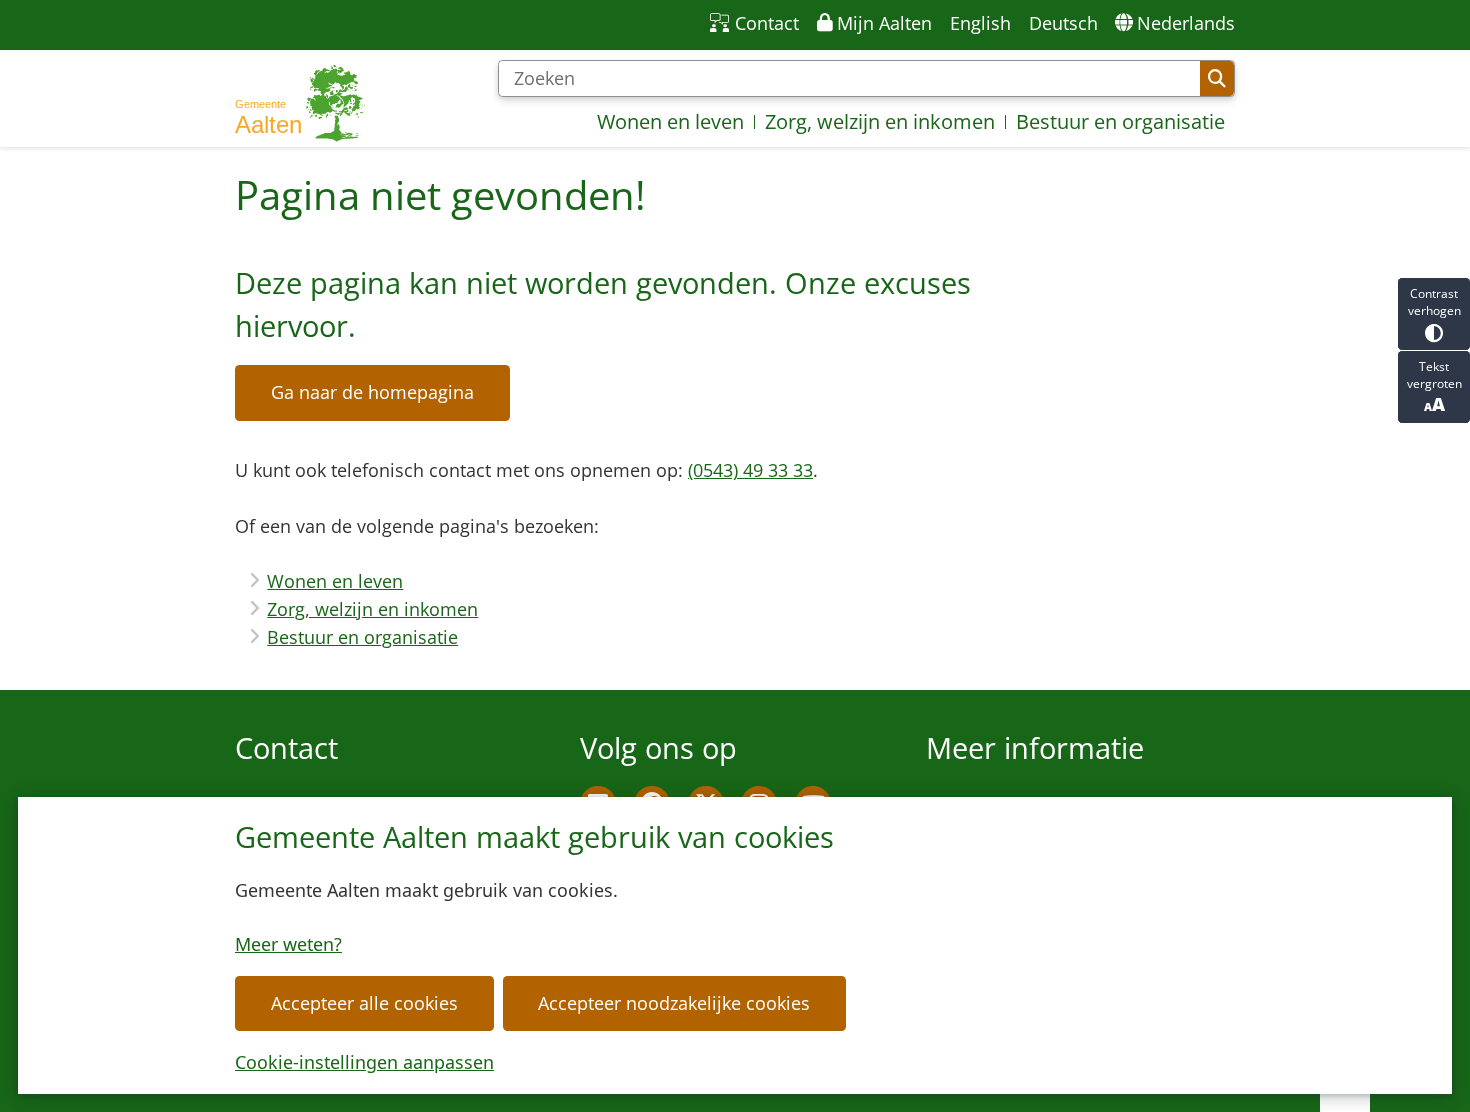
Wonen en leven (335, 581)
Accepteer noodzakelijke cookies (674, 1003)
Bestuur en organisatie (362, 637)
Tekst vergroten (1434, 375)
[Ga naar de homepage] (300, 103)
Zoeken (1217, 79)
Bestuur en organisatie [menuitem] (1120, 121)
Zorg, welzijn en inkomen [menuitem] (880, 121)
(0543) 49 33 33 (750, 470)
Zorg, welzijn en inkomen (372, 609)
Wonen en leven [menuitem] (670, 121)
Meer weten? (288, 944)
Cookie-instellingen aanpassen (364, 1062)
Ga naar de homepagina (372, 392)
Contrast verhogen (1434, 302)
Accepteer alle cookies (364, 1003)
